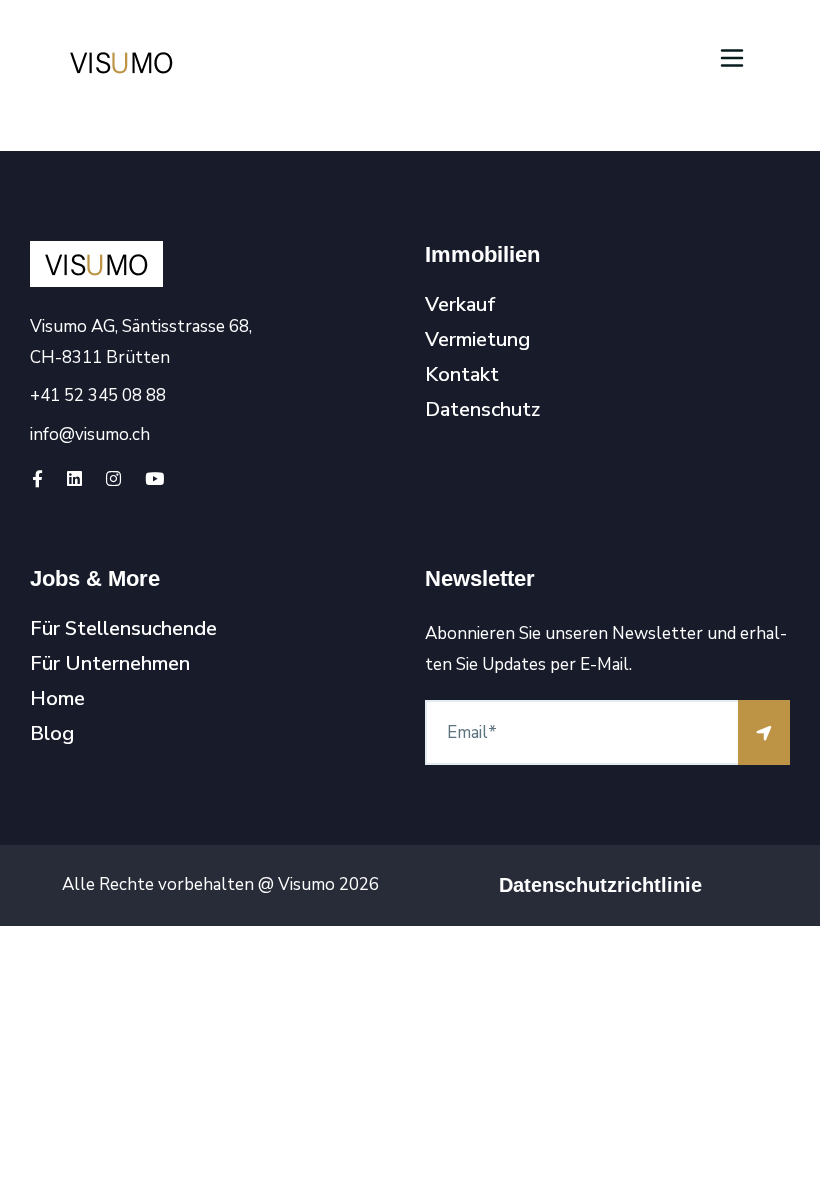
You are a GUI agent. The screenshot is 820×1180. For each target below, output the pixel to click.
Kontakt (462, 375)
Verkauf (460, 305)
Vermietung (477, 340)
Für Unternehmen (110, 664)
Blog (52, 734)
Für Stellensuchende (123, 629)
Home (57, 699)
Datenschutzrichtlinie (600, 885)
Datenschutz (482, 410)
